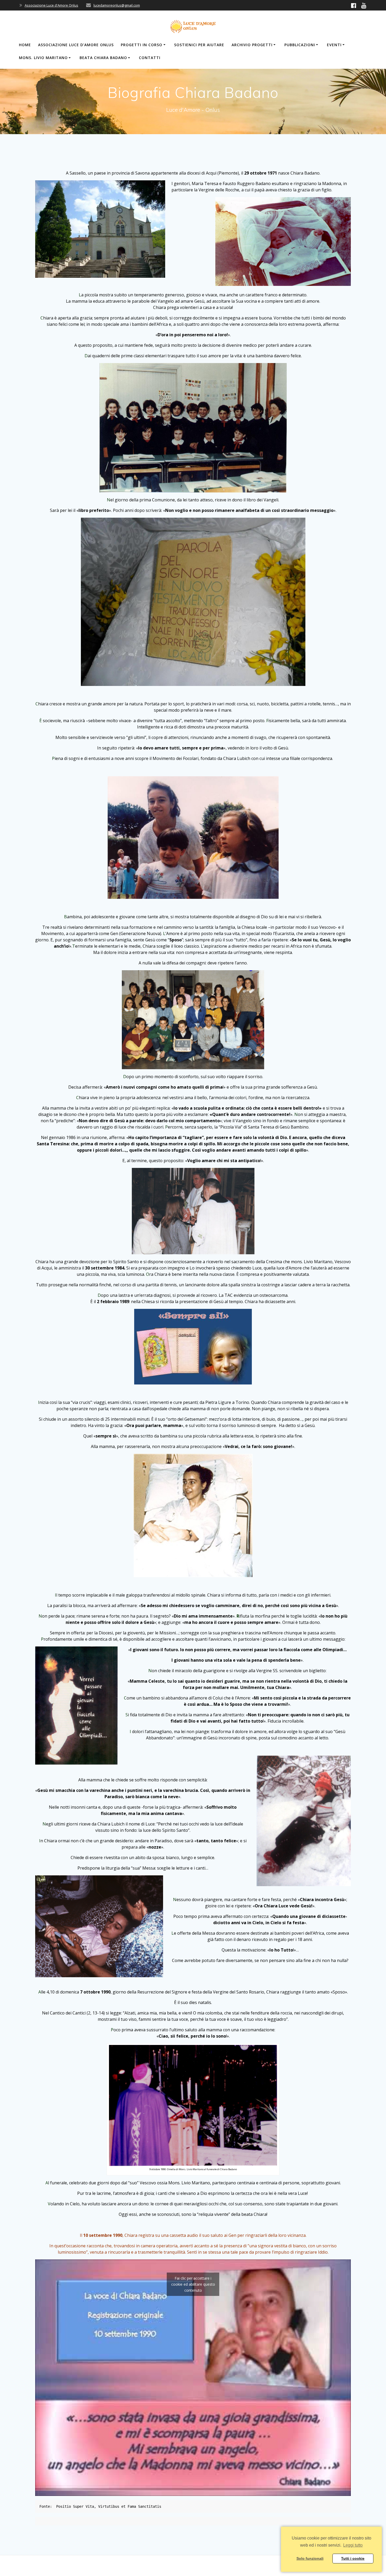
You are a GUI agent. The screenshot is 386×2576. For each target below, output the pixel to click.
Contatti (150, 58)
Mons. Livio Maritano (43, 58)
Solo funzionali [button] (310, 2558)
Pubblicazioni (300, 45)
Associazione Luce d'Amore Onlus (51, 5)
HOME (25, 45)
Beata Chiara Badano (103, 58)
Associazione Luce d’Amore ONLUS (76, 45)
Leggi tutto (353, 2545)
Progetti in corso (142, 45)
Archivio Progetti (252, 45)
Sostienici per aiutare (199, 45)
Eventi (334, 45)
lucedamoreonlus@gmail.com (117, 5)
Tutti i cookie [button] (353, 2558)
